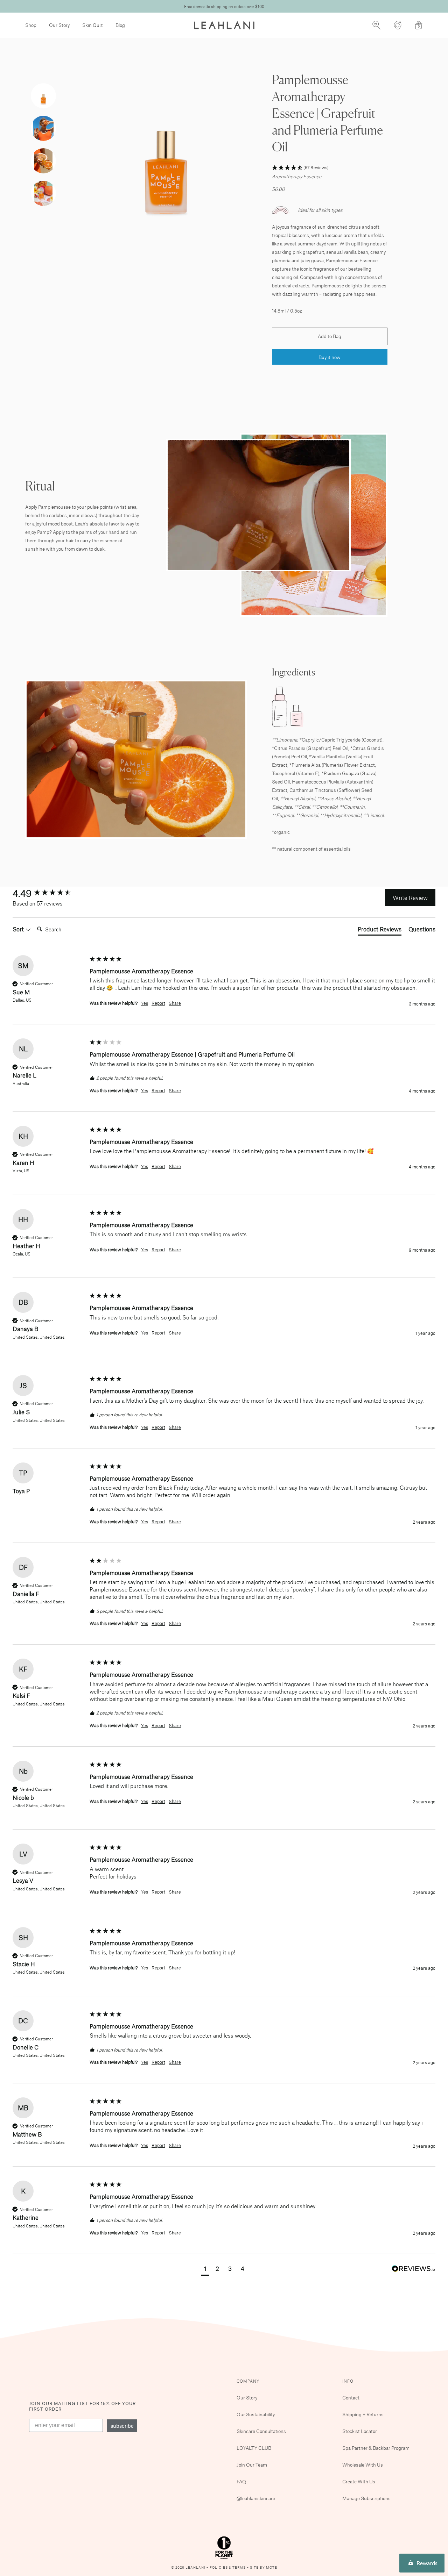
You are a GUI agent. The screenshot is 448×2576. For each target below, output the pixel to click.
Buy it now (330, 357)
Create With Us (359, 2481)
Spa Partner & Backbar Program (376, 2448)
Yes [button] (145, 1003)
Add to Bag (330, 336)
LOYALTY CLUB (254, 2448)
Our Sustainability (256, 2414)
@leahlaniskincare (256, 2498)
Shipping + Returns (363, 2414)
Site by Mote (264, 2567)
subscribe (122, 2426)
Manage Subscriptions (366, 2498)
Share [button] (175, 1003)
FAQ (241, 2481)
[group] (49, 893)
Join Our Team (252, 2465)
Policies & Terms (228, 2567)
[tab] (380, 930)
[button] (330, 168)
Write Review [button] (410, 897)
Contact (351, 2398)
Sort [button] (19, 929)
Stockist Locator (360, 2431)
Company (248, 2381)
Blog (120, 25)
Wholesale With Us (363, 2465)
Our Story (59, 25)
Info (348, 2381)
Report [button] (158, 1003)
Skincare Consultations (261, 2431)
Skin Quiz (93, 25)
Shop (31, 25)
